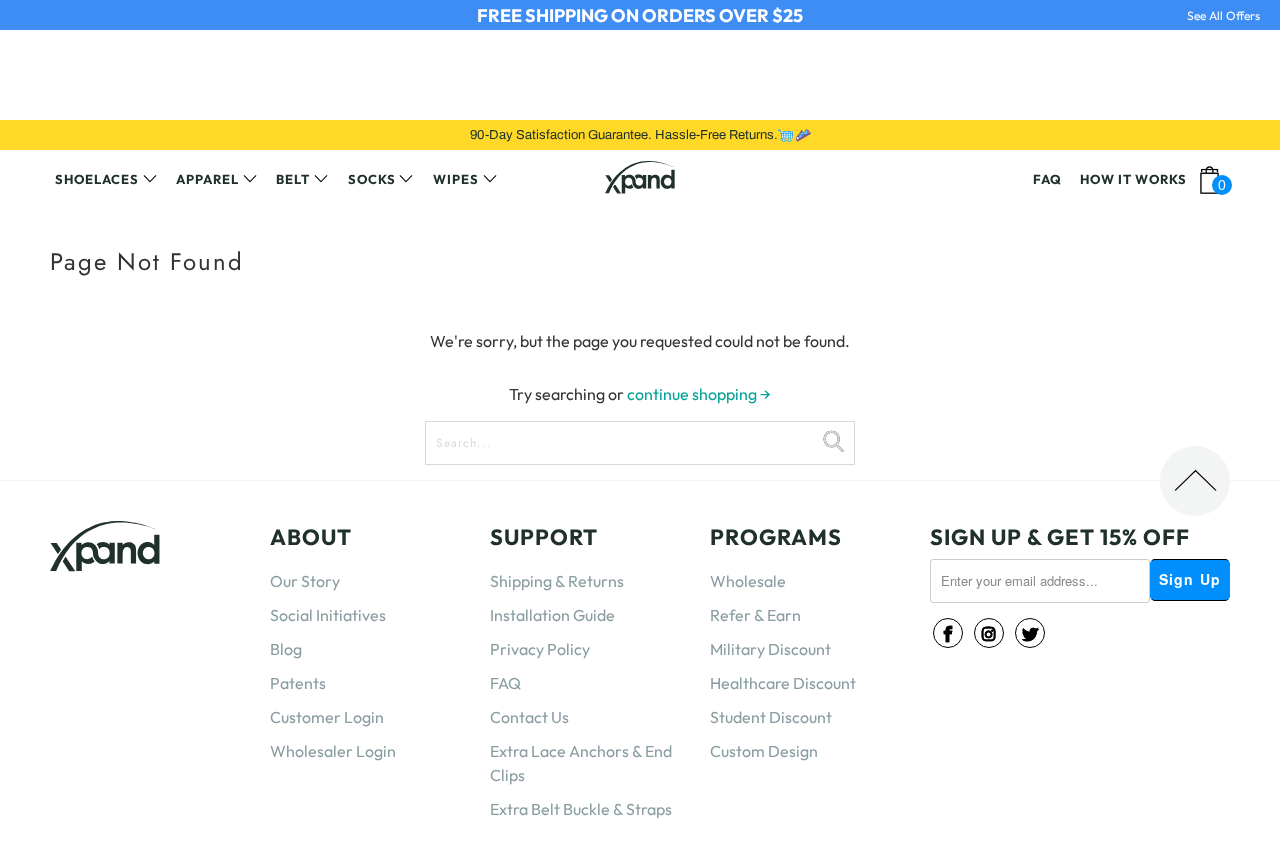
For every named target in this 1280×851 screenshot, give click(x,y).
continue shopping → (699, 394)
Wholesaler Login (333, 751)
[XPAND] (640, 179)
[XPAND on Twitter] (1030, 633)
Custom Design (764, 751)
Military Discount (770, 649)
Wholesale (748, 581)
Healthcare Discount (783, 683)
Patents (298, 683)
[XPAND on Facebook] (948, 633)
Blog (286, 649)
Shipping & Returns (557, 581)
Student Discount (771, 717)
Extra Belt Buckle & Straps (581, 809)
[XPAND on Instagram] (989, 633)
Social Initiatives (328, 615)
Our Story (305, 581)
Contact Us (529, 717)
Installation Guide (552, 615)
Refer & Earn (755, 615)
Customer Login (327, 717)
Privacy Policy (540, 649)
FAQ (505, 683)
